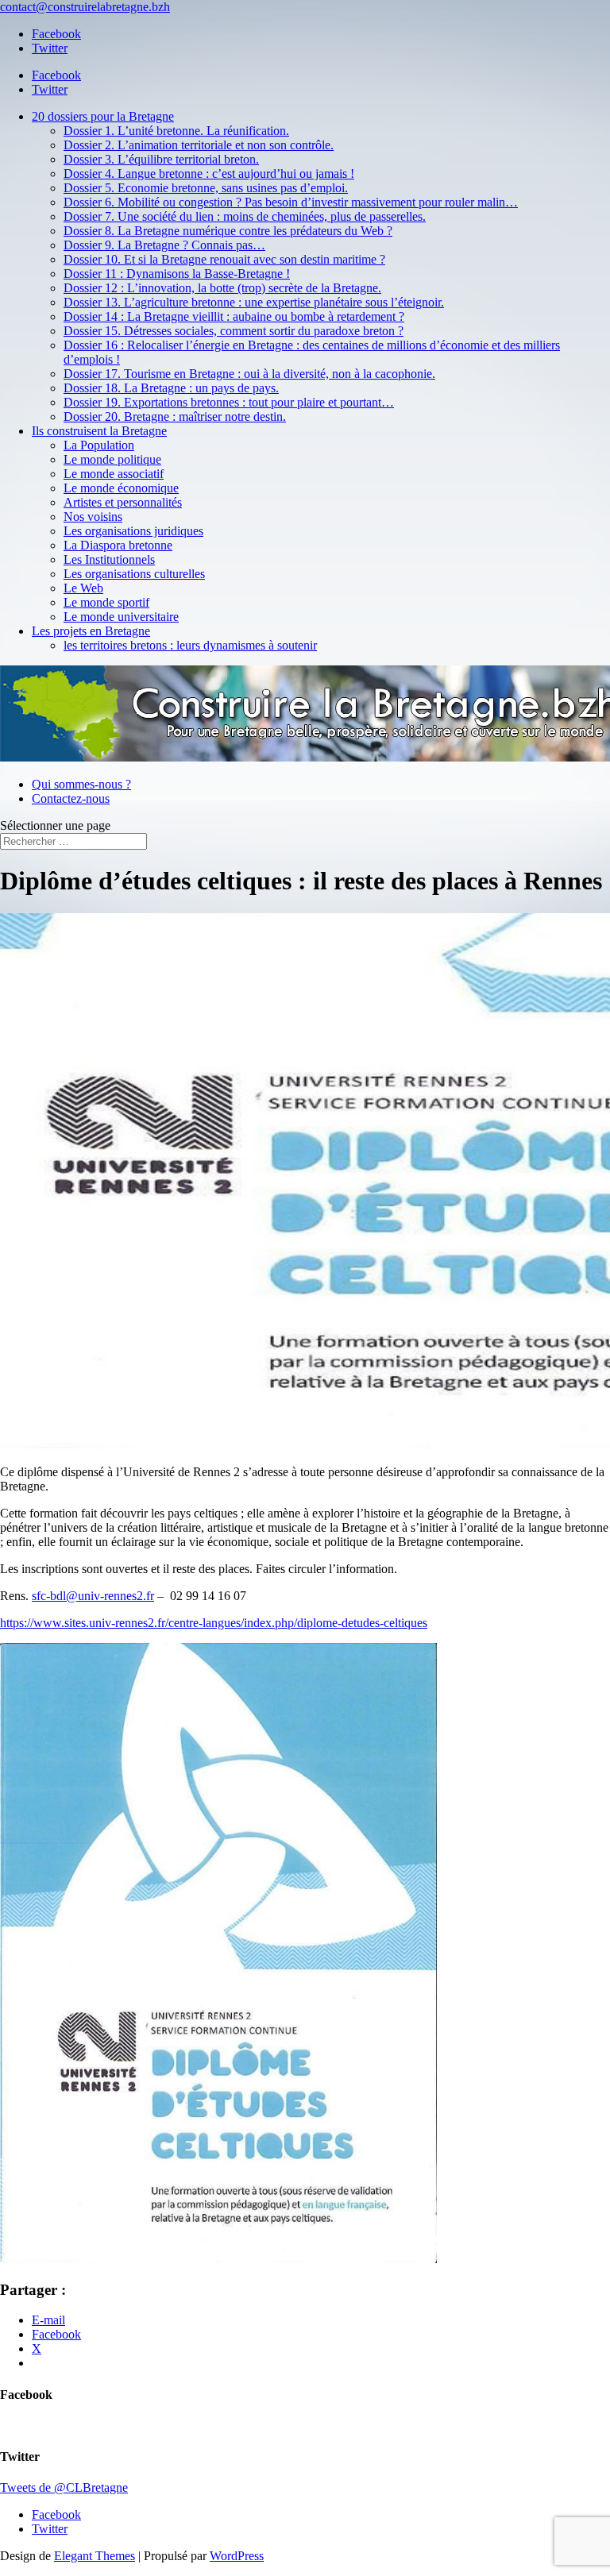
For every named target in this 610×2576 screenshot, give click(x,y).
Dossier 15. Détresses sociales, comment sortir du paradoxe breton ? (234, 331)
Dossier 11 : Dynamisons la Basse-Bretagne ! (177, 274)
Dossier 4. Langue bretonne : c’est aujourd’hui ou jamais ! (209, 174)
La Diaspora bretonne (118, 545)
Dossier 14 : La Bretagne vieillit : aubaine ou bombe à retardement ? (234, 316)
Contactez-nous (71, 798)
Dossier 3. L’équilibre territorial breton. (161, 159)
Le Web (83, 588)
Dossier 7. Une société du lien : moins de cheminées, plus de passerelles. (245, 216)
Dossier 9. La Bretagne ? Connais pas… (164, 245)
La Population (99, 445)
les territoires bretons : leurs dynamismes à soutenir (190, 645)
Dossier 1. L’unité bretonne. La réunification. (176, 131)
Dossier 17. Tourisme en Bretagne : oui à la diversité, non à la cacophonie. (249, 374)
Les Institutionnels (109, 559)
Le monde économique (121, 488)
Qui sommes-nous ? (81, 784)
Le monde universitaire (121, 617)
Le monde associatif (114, 474)
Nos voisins (93, 517)
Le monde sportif (106, 602)
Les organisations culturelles (134, 574)
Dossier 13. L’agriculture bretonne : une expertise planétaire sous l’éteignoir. (254, 302)
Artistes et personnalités (123, 502)
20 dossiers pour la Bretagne (103, 116)
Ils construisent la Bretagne (99, 431)
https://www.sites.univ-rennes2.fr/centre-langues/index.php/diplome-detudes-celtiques (214, 1623)
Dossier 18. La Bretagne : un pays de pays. (171, 388)
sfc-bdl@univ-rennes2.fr (93, 1596)
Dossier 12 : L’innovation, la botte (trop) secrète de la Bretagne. (222, 288)
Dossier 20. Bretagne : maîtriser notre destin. (175, 416)
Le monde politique (112, 459)
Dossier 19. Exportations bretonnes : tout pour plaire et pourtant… (229, 402)
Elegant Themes (95, 2556)
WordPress (237, 2556)
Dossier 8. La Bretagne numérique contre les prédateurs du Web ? (228, 231)
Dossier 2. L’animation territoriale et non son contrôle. (199, 145)
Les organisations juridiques (133, 531)
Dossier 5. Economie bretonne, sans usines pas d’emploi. (206, 188)
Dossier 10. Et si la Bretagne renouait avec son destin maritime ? (224, 259)
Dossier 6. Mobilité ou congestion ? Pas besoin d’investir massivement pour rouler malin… (291, 202)
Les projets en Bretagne (91, 631)
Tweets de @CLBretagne (64, 2487)
